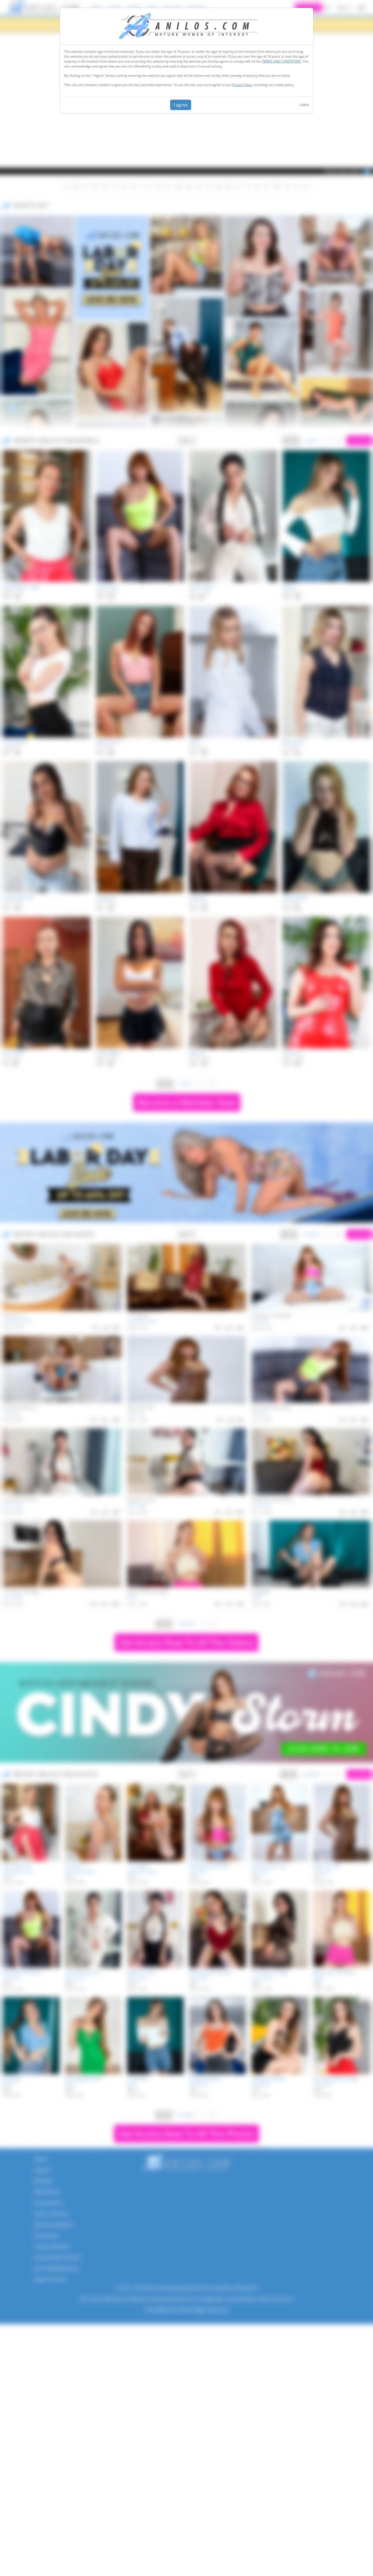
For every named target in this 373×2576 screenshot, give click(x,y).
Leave (304, 105)
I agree (181, 105)
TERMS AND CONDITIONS (282, 61)
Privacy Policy (242, 85)
